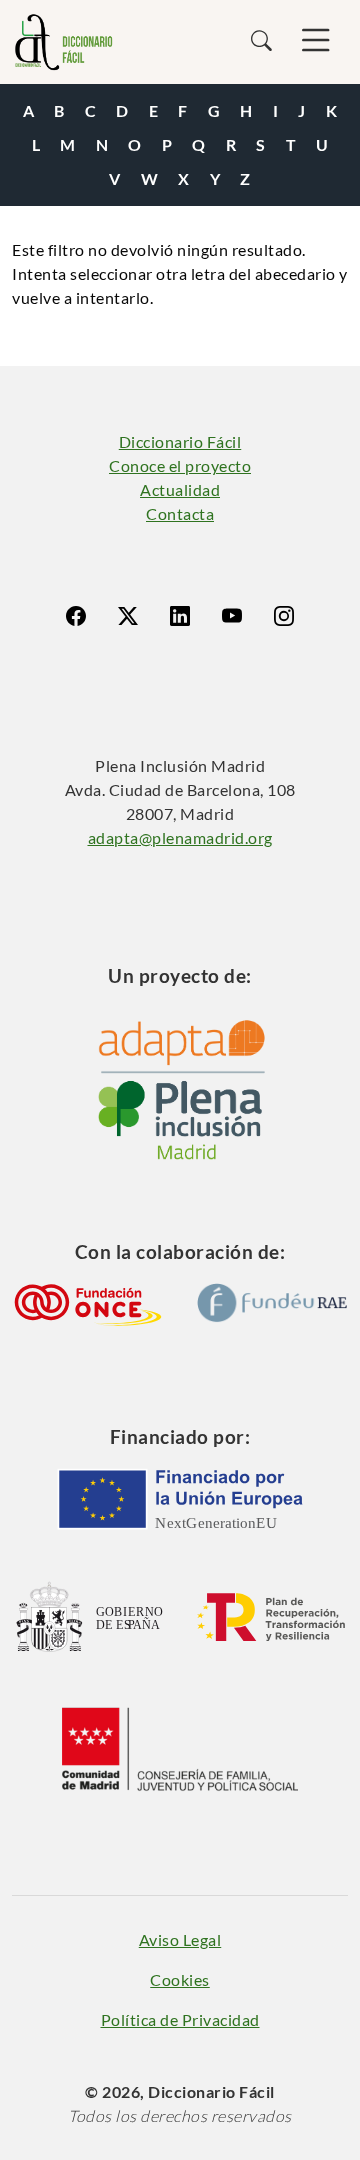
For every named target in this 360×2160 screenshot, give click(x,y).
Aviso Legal (180, 1939)
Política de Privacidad (180, 2019)
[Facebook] (76, 616)
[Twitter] (128, 616)
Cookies (180, 1979)
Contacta (180, 513)
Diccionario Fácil (180, 441)
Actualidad (180, 489)
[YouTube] (232, 616)
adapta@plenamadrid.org (180, 837)
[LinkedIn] (180, 616)
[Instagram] (284, 616)
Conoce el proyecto (180, 465)
